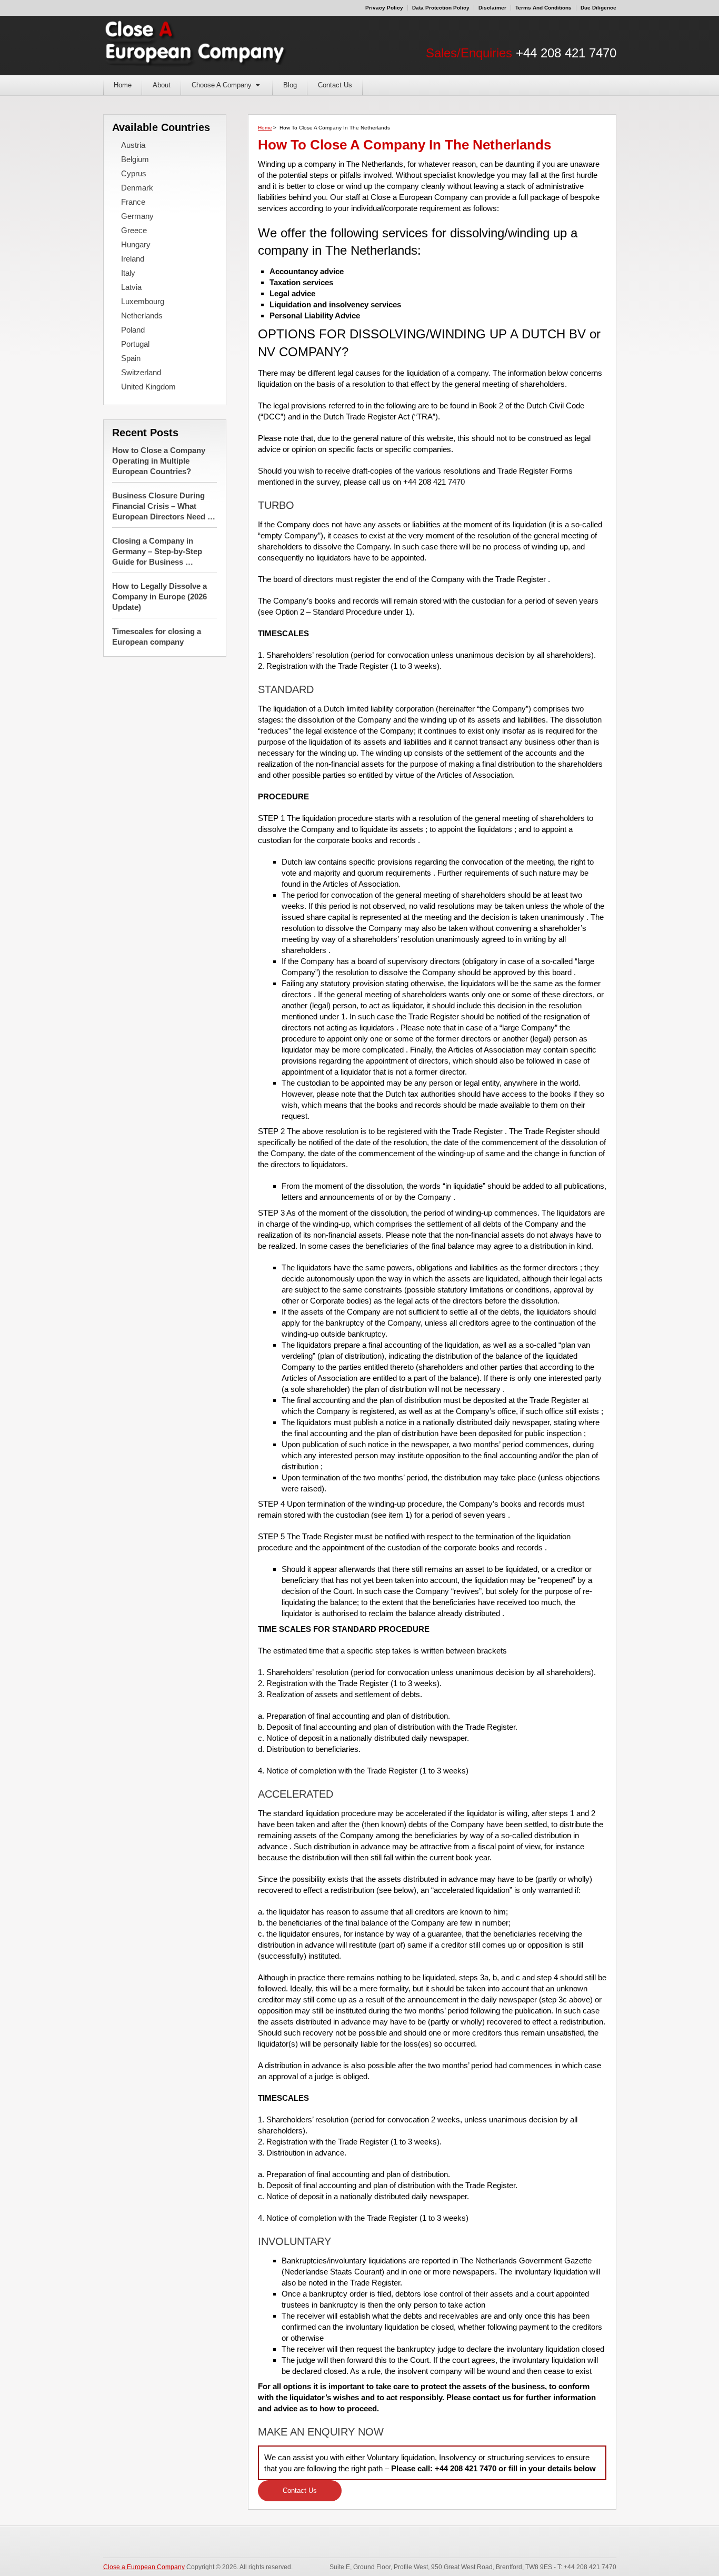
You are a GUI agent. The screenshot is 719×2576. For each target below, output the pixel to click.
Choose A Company (222, 85)
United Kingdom (148, 387)
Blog (290, 85)
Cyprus (134, 173)
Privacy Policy (384, 8)
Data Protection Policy (441, 8)
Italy (128, 273)
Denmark (137, 188)
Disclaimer (492, 8)
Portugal (135, 344)
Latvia (131, 287)
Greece (134, 230)
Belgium (135, 159)
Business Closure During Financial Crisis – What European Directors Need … (164, 506)
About (162, 85)
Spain (131, 358)
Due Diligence (598, 8)
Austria (133, 145)
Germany (137, 216)
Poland (133, 330)
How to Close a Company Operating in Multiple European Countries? (159, 461)
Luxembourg (143, 301)
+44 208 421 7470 (566, 53)
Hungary (136, 244)
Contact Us (335, 85)
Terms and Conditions (543, 8)
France (133, 202)
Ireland (133, 259)
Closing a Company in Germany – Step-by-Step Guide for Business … (157, 551)
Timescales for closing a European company (157, 637)
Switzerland (141, 372)
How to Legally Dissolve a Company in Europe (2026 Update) (159, 597)
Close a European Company (144, 2567)
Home (123, 85)
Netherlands (142, 315)
